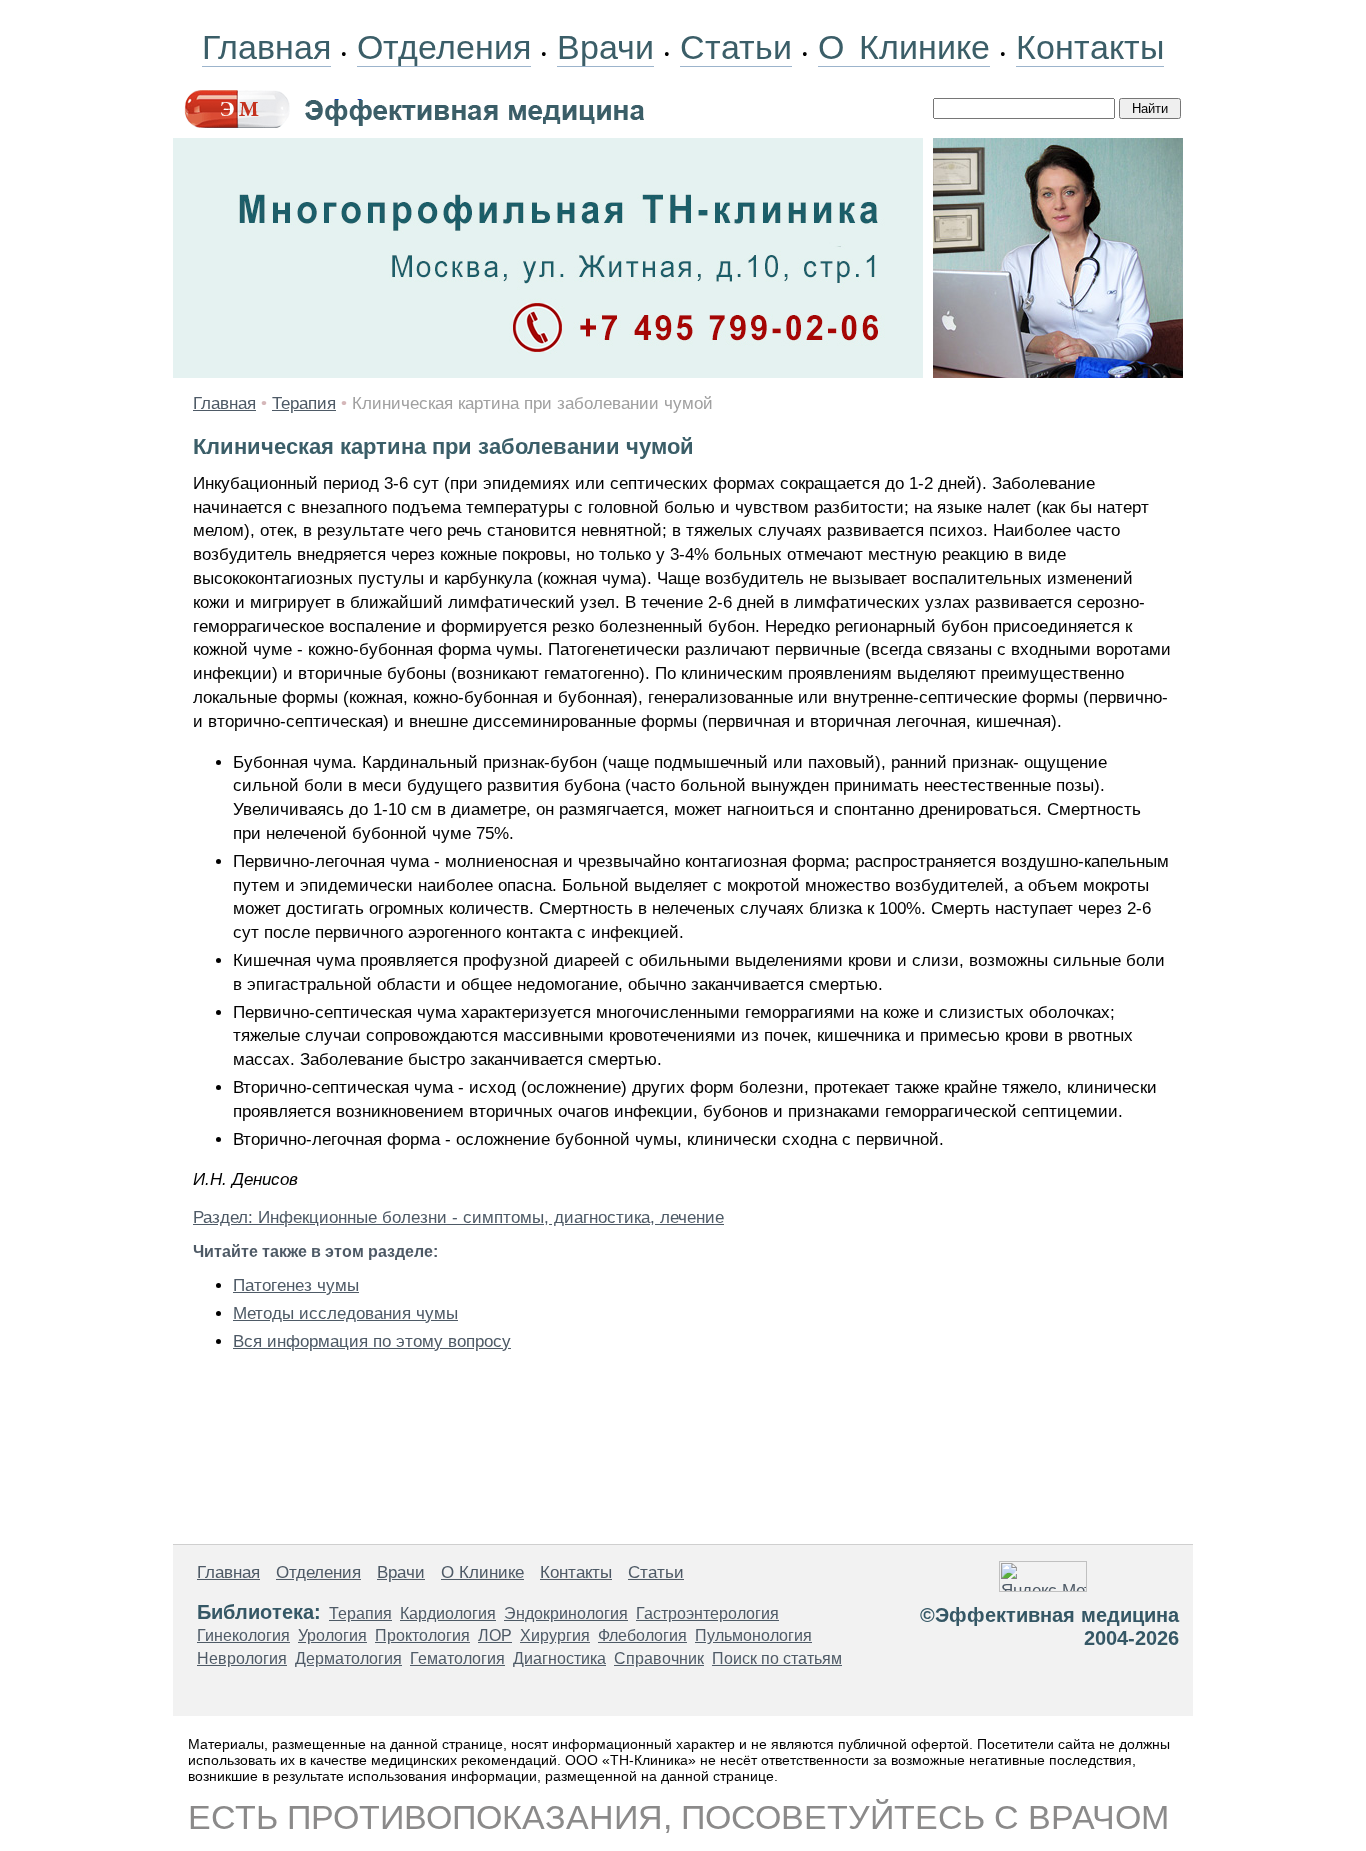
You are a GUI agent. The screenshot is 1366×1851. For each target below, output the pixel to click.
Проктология (422, 1635)
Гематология (457, 1658)
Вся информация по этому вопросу (372, 1341)
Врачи (605, 47)
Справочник (659, 1658)
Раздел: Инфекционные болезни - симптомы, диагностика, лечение (458, 1217)
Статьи (736, 47)
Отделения (444, 47)
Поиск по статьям (777, 1658)
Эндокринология (566, 1613)
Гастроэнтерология (707, 1613)
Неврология (242, 1658)
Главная (266, 47)
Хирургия (555, 1635)
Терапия (304, 403)
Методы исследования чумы (345, 1313)
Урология (332, 1635)
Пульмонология (753, 1635)
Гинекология (243, 1635)
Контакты (1090, 47)
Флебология (642, 1635)
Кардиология (448, 1613)
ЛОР (495, 1635)
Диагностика (559, 1658)
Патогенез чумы (296, 1285)
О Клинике (904, 47)
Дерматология (348, 1658)
